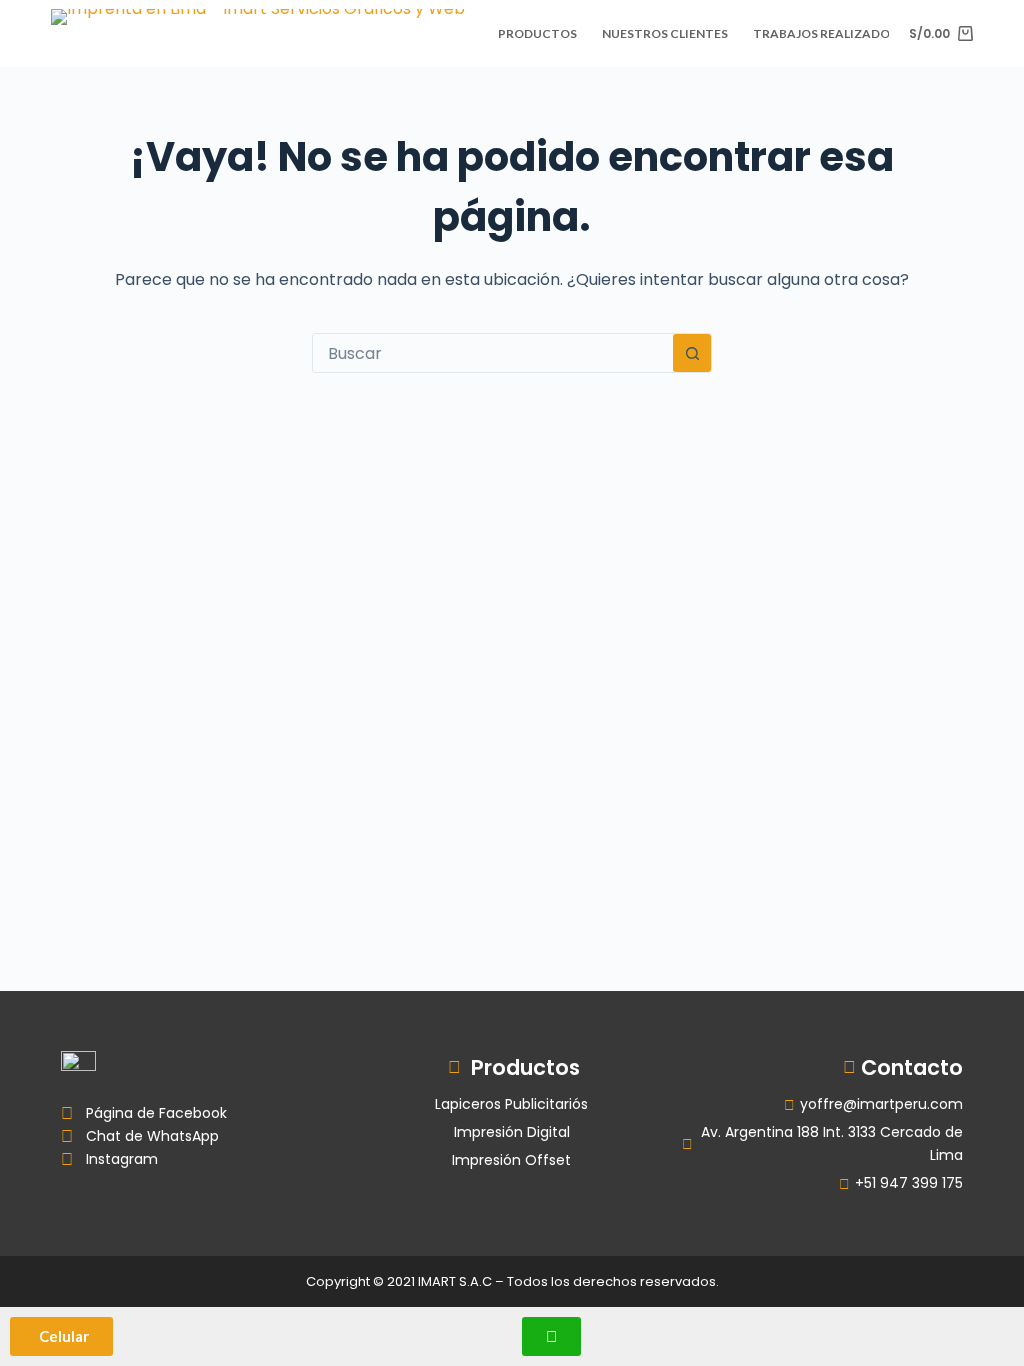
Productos (537, 33)
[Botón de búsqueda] (692, 353)
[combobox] (493, 353)
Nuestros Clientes (665, 33)
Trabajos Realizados (825, 33)
